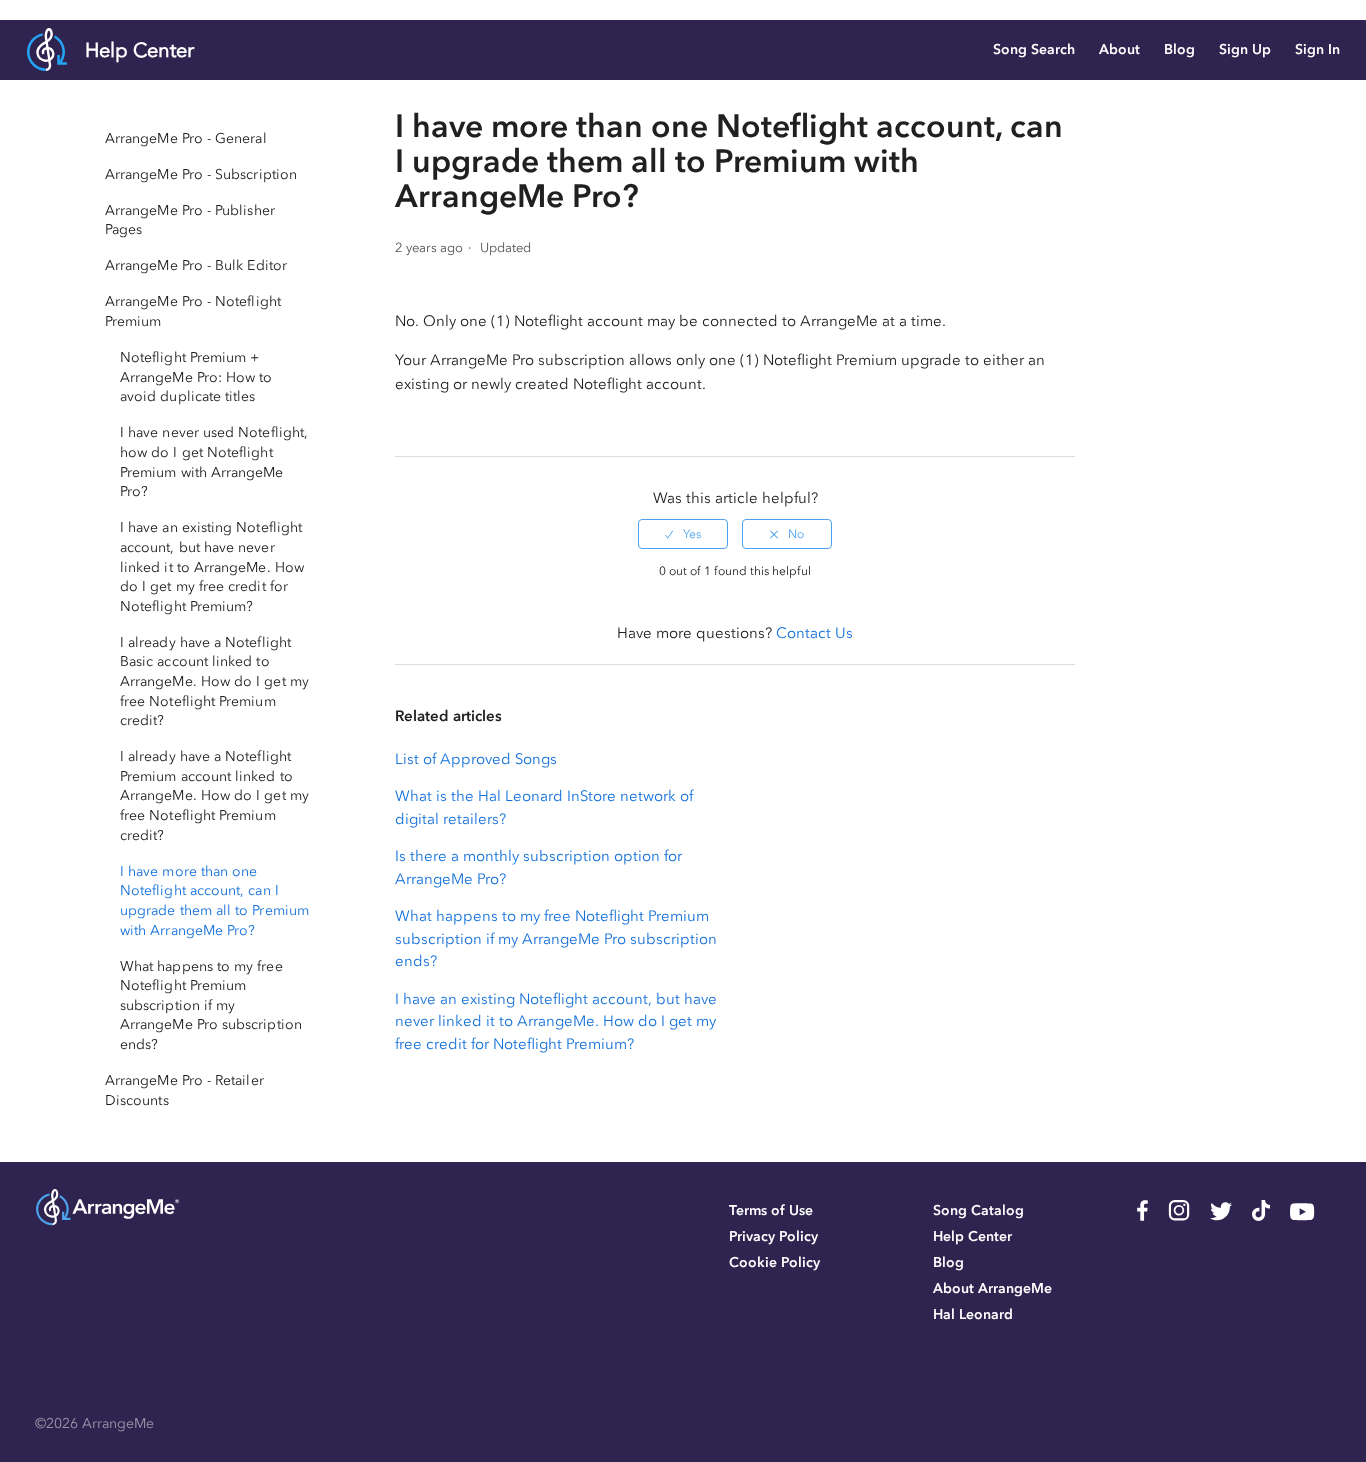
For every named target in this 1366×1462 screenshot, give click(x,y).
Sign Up (1245, 49)
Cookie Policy (774, 1262)
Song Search (1034, 49)
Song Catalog (978, 1210)
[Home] (107, 1223)
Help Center (139, 50)
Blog (1179, 49)
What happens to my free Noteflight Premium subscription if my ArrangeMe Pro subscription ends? (556, 938)
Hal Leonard (973, 1314)
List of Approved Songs (476, 759)
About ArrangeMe (992, 1288)
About (1119, 49)
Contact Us (814, 633)
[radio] (683, 534)
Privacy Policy (773, 1236)
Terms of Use (771, 1210)
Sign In (1317, 49)
